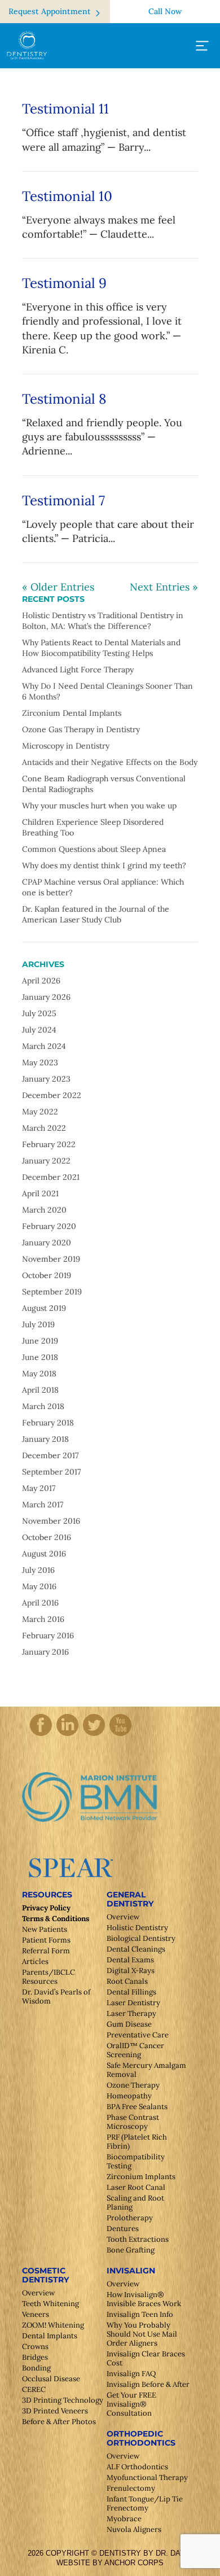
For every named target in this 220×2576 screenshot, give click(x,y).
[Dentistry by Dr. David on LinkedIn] (67, 1735)
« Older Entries (58, 587)
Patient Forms (46, 1940)
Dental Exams (130, 1960)
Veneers (36, 2314)
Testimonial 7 (63, 500)
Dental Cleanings (136, 1949)
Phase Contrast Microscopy (133, 2122)
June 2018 (40, 1357)
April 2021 (40, 1193)
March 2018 (43, 1406)
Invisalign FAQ (131, 2374)
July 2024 (39, 1030)
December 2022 (52, 1095)
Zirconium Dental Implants (72, 713)
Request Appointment (50, 11)
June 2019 (40, 1341)
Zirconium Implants (141, 2177)
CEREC (34, 2389)
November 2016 (51, 1521)
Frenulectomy (131, 2488)
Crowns (35, 2347)
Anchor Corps (134, 2563)
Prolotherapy (130, 2218)
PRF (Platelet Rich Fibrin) (137, 2142)
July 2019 (38, 1324)
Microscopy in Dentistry (66, 746)
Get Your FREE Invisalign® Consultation (131, 2404)
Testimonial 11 (65, 109)
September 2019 (52, 1292)
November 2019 (51, 1259)
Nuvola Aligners (134, 2529)
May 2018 (39, 1374)
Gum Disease (129, 2024)
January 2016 (45, 1652)
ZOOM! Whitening (53, 2325)
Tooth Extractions (138, 2239)
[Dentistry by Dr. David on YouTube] (120, 1735)
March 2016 (43, 1619)
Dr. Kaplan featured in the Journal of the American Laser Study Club (96, 914)
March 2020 (44, 1210)
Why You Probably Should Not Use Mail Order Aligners (142, 2334)
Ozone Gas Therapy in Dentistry (81, 729)
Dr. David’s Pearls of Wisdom (56, 1996)
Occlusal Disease (51, 2379)
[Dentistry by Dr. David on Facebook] (41, 1735)
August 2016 (44, 1554)
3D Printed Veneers (55, 2411)
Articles (35, 1961)
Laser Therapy (131, 2013)
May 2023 (40, 1062)
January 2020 (47, 1243)
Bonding (36, 2368)
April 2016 (40, 1603)
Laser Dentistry (133, 2003)
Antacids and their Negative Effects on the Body (110, 762)
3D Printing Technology (63, 2400)
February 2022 (49, 1144)
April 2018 (40, 1390)
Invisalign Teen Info (140, 2314)
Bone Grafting (131, 2250)
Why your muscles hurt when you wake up (99, 806)
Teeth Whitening (50, 2304)
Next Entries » (164, 587)
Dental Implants (50, 2336)
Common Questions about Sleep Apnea (94, 849)
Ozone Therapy (133, 2085)
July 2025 (39, 1013)
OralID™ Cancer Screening (135, 2050)
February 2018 (48, 1423)
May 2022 (40, 1112)
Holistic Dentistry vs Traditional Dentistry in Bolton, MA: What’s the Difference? (103, 621)
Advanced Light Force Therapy (78, 670)
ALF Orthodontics (137, 2467)
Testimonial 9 (64, 283)
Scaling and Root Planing (135, 2203)
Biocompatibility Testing (136, 2161)
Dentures (123, 2229)
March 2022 (44, 1128)
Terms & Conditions (56, 1919)
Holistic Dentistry (137, 1928)
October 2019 (47, 1275)
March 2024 (44, 1046)
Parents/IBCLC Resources (49, 1977)
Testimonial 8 (64, 399)
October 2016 (47, 1537)
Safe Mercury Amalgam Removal (146, 2070)
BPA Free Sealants (137, 2107)
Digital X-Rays (131, 1971)
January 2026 (46, 997)
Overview (123, 1917)
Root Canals (127, 1981)
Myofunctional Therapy (147, 2477)
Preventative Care (138, 2035)
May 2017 (39, 1488)
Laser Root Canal (136, 2187)
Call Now (165, 11)
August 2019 (44, 1308)
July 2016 (38, 1570)
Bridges (35, 2357)
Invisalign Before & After (148, 2384)
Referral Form (46, 1951)
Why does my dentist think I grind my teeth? (104, 865)
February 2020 (49, 1226)
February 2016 (48, 1635)
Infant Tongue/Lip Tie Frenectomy (145, 2503)
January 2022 (46, 1161)
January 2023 (46, 1079)
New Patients (45, 1929)
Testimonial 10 (67, 196)
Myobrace (124, 2519)
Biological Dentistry (141, 1938)
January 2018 (45, 1439)
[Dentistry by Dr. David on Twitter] (94, 1735)
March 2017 (43, 1505)
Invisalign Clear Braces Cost (146, 2358)
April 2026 (41, 981)
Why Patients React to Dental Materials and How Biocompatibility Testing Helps (101, 648)
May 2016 (39, 1586)
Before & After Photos (59, 2422)
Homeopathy (129, 2096)
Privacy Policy (46, 1908)
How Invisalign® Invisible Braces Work (144, 2299)
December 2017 (50, 1455)
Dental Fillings (131, 1992)
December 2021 (51, 1177)
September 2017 (51, 1472)
